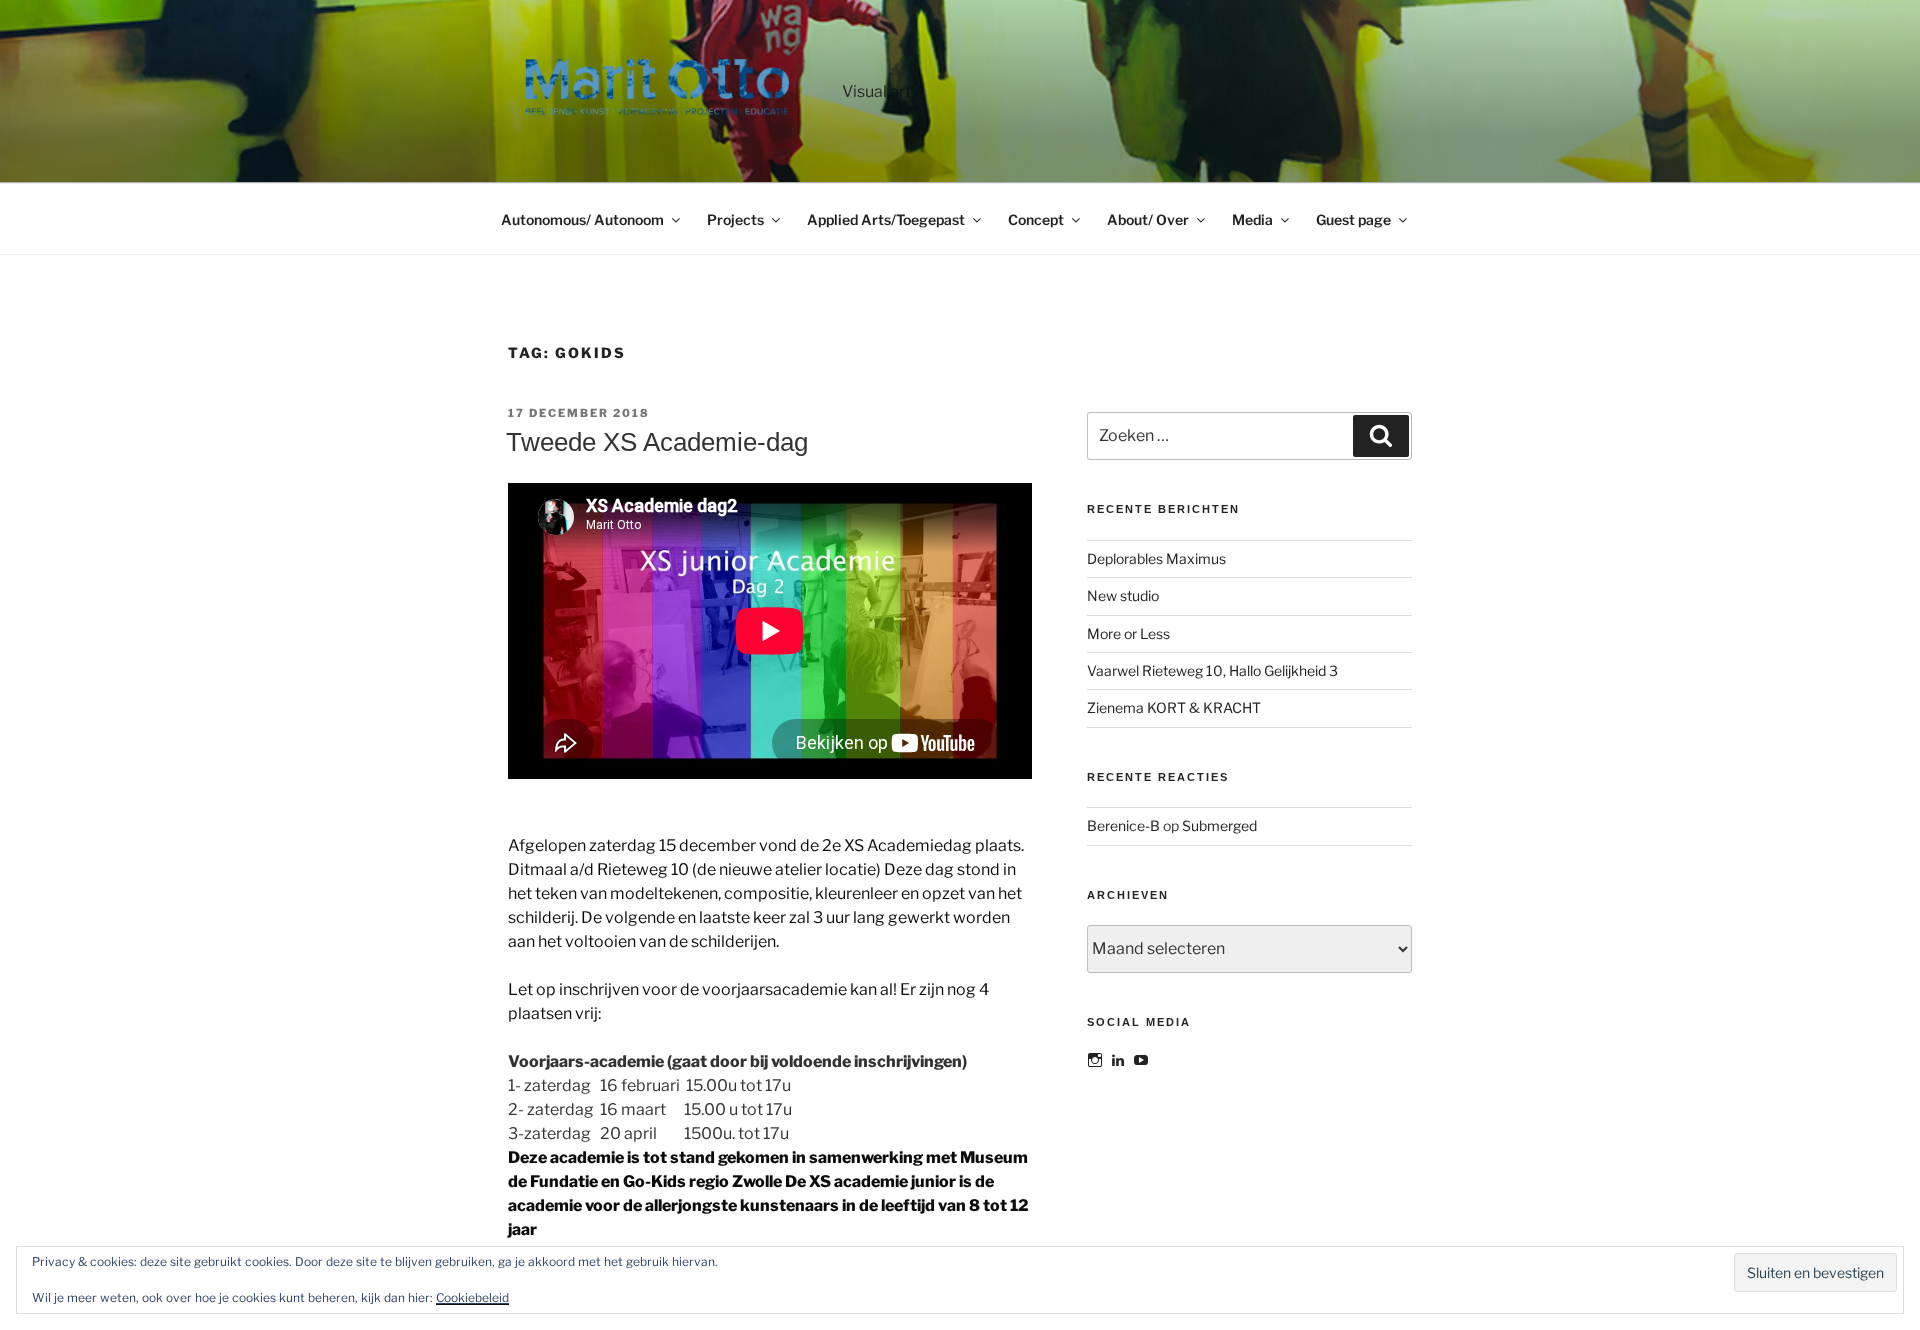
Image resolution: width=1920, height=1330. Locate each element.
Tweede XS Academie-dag (657, 442)
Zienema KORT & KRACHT (1174, 707)
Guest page (1353, 219)
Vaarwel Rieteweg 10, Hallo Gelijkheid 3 (1212, 670)
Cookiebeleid (472, 1297)
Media (1252, 219)
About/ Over (1148, 219)
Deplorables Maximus (1156, 558)
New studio (1123, 595)
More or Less (1128, 633)
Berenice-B (1123, 825)
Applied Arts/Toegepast (886, 219)
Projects (735, 219)
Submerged (1219, 825)
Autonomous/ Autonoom (582, 219)
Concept (1036, 219)
